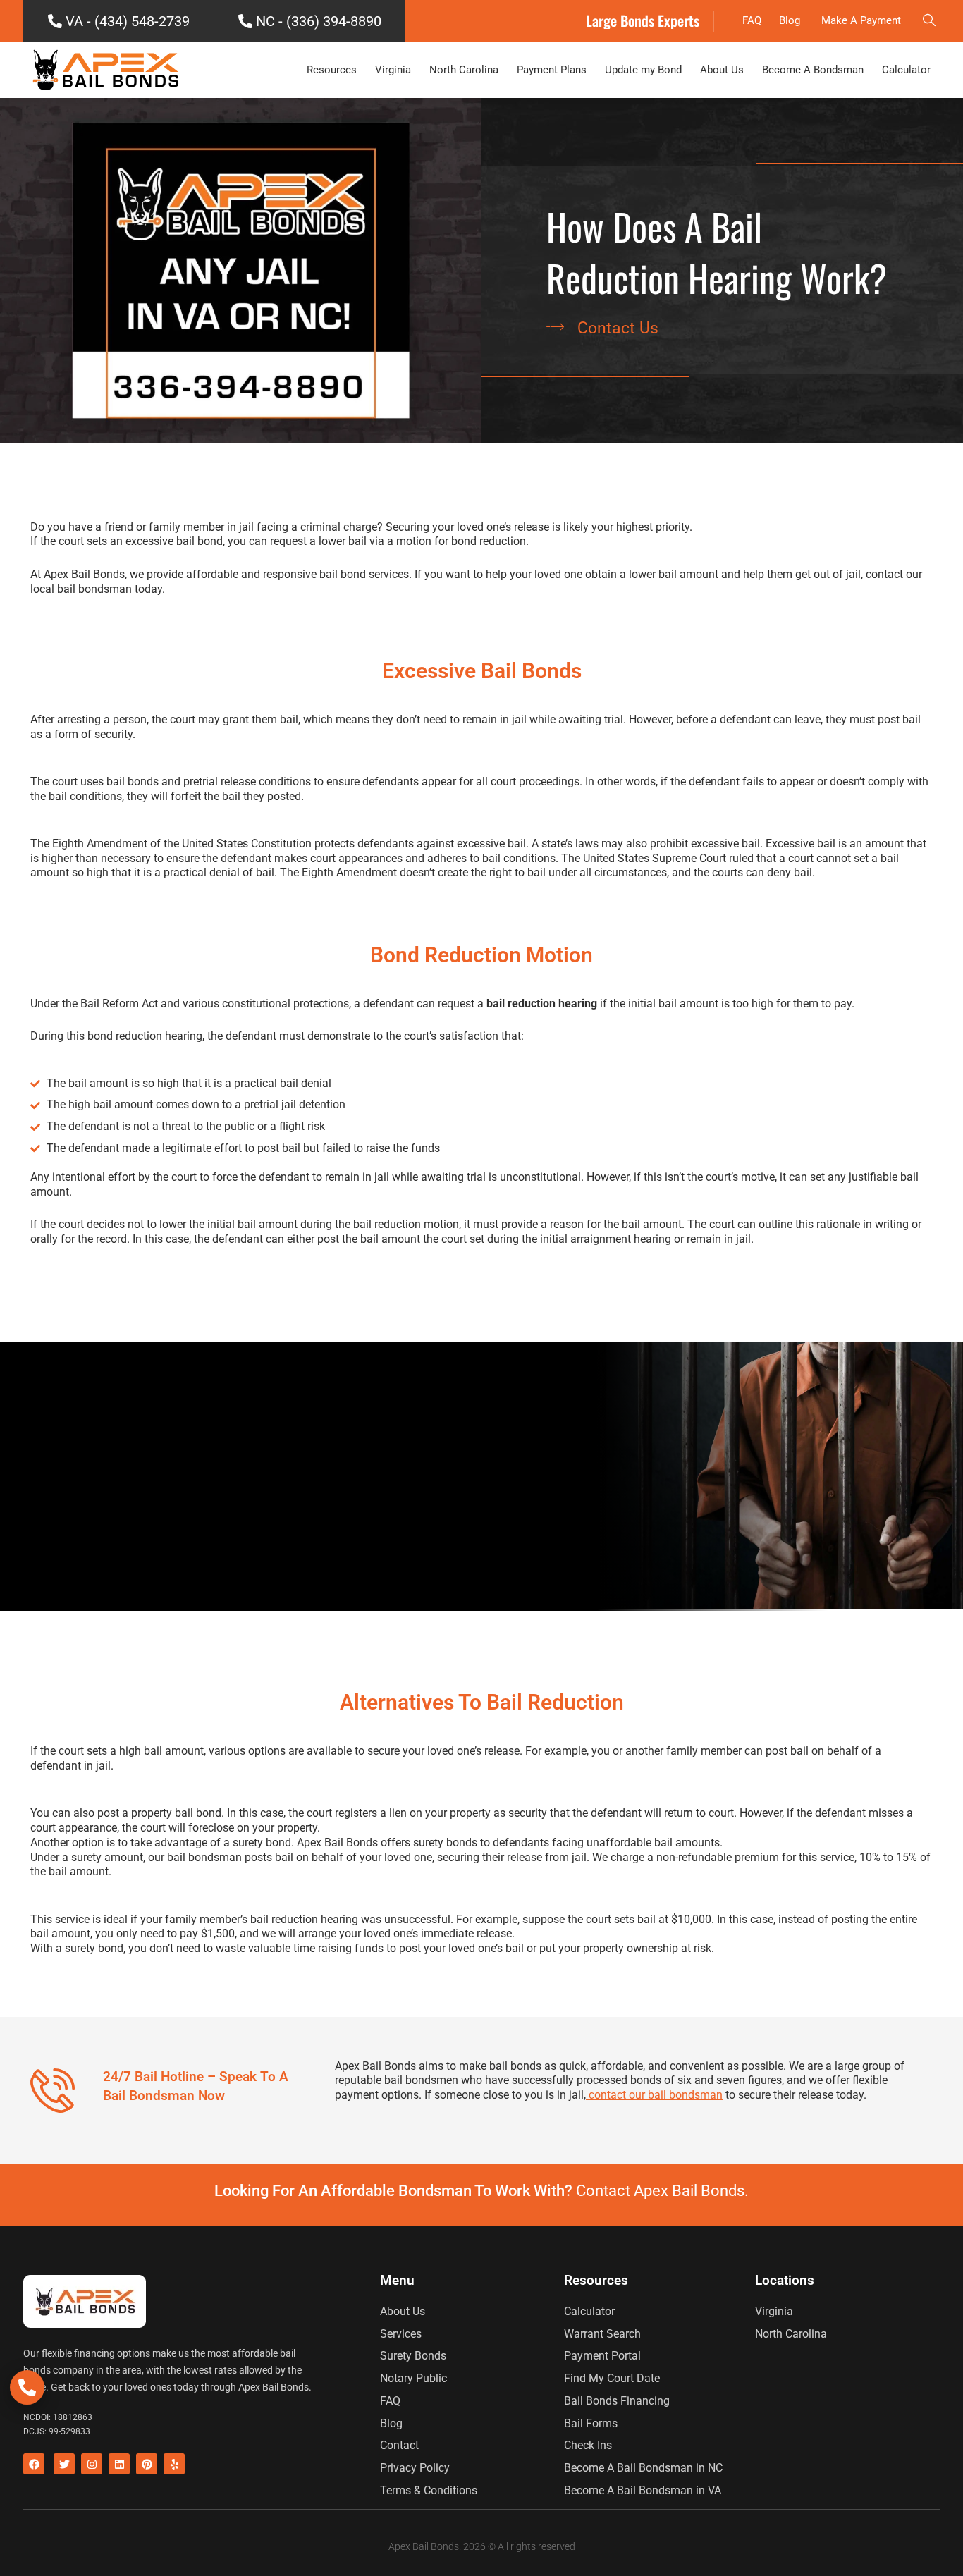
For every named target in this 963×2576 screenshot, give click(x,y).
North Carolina (464, 70)
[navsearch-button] (929, 21)
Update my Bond (643, 70)
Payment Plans (552, 70)
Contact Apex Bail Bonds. (662, 2191)
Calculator (906, 70)
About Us (722, 70)
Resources (332, 70)
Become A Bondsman (813, 70)
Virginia (393, 70)
